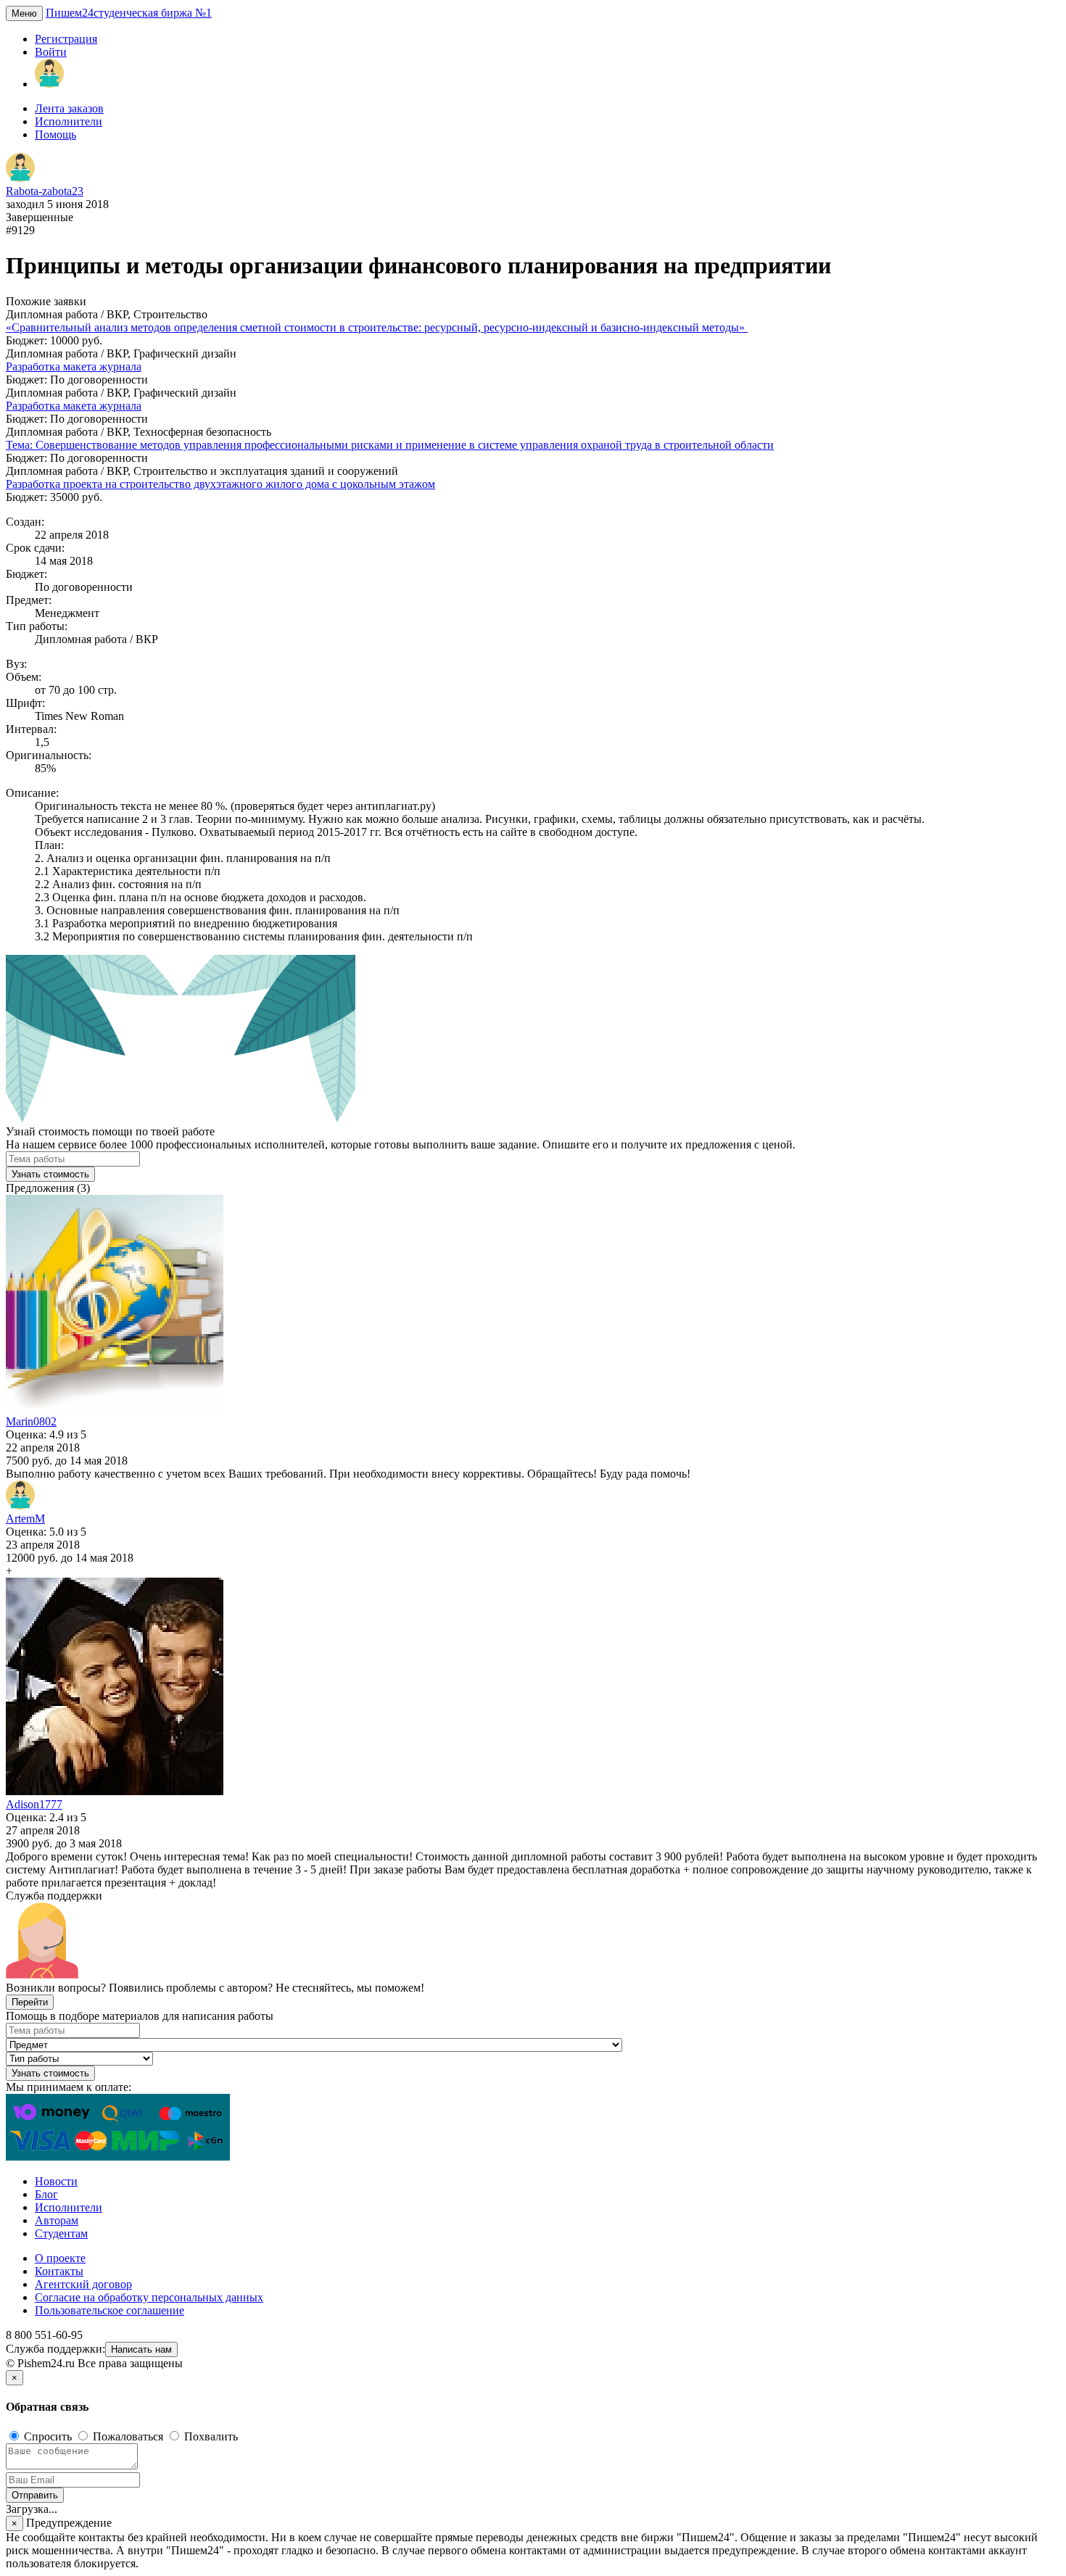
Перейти (30, 2002)
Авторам (57, 2220)
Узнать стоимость (50, 1174)
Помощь (55, 134)
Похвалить (210, 2436)
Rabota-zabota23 (45, 191)
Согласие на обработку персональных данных (149, 2297)
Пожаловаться (128, 2436)
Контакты (59, 2271)
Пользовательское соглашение (110, 2310)
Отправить (35, 2495)
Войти (51, 52)
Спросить (48, 2436)
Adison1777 (34, 1804)
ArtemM (25, 1519)
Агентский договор (83, 2284)
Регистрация (66, 39)
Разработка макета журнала (74, 366)
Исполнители (69, 121)
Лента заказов (69, 108)
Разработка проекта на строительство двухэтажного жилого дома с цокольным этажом (220, 484)
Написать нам (141, 2349)
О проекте (60, 2258)
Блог (46, 2194)
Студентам (61, 2233)
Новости (56, 2181)
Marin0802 (31, 1421)
